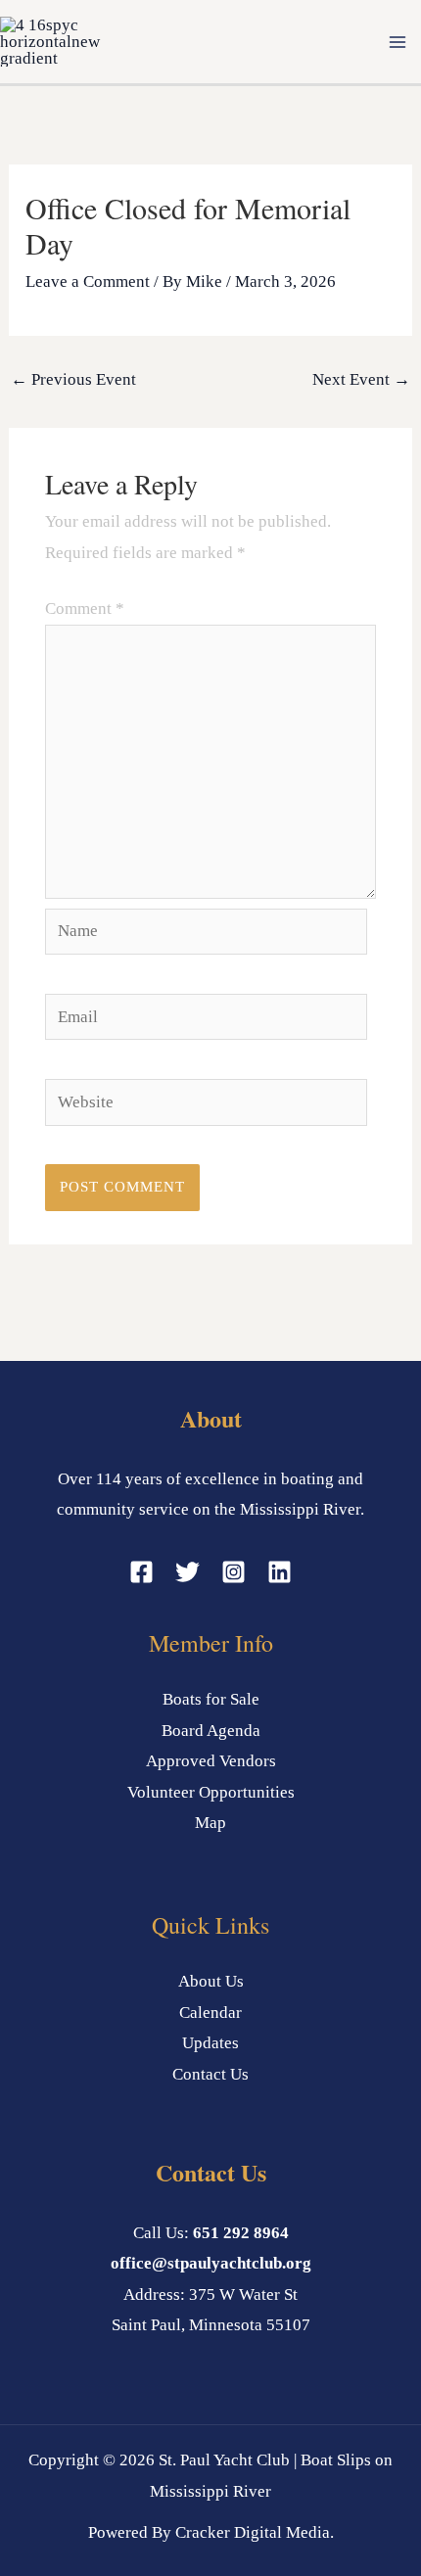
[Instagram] (234, 1572)
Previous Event (73, 379)
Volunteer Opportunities (211, 1792)
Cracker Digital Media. (255, 2532)
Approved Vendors (211, 1761)
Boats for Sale (211, 1699)
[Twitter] (187, 1572)
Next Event (361, 379)
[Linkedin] (280, 1572)
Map (210, 1823)
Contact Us (210, 2074)
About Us (211, 1981)
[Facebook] (141, 1572)
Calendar (210, 2013)
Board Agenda (211, 1731)
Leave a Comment (88, 281)
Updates (210, 2043)
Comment (85, 609)
